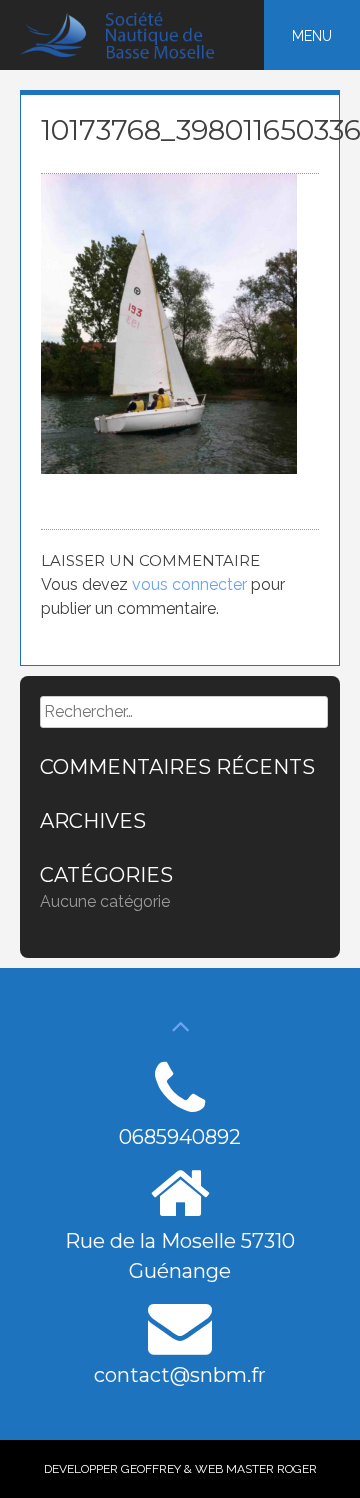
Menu (312, 36)
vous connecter (189, 584)
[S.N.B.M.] (128, 54)
